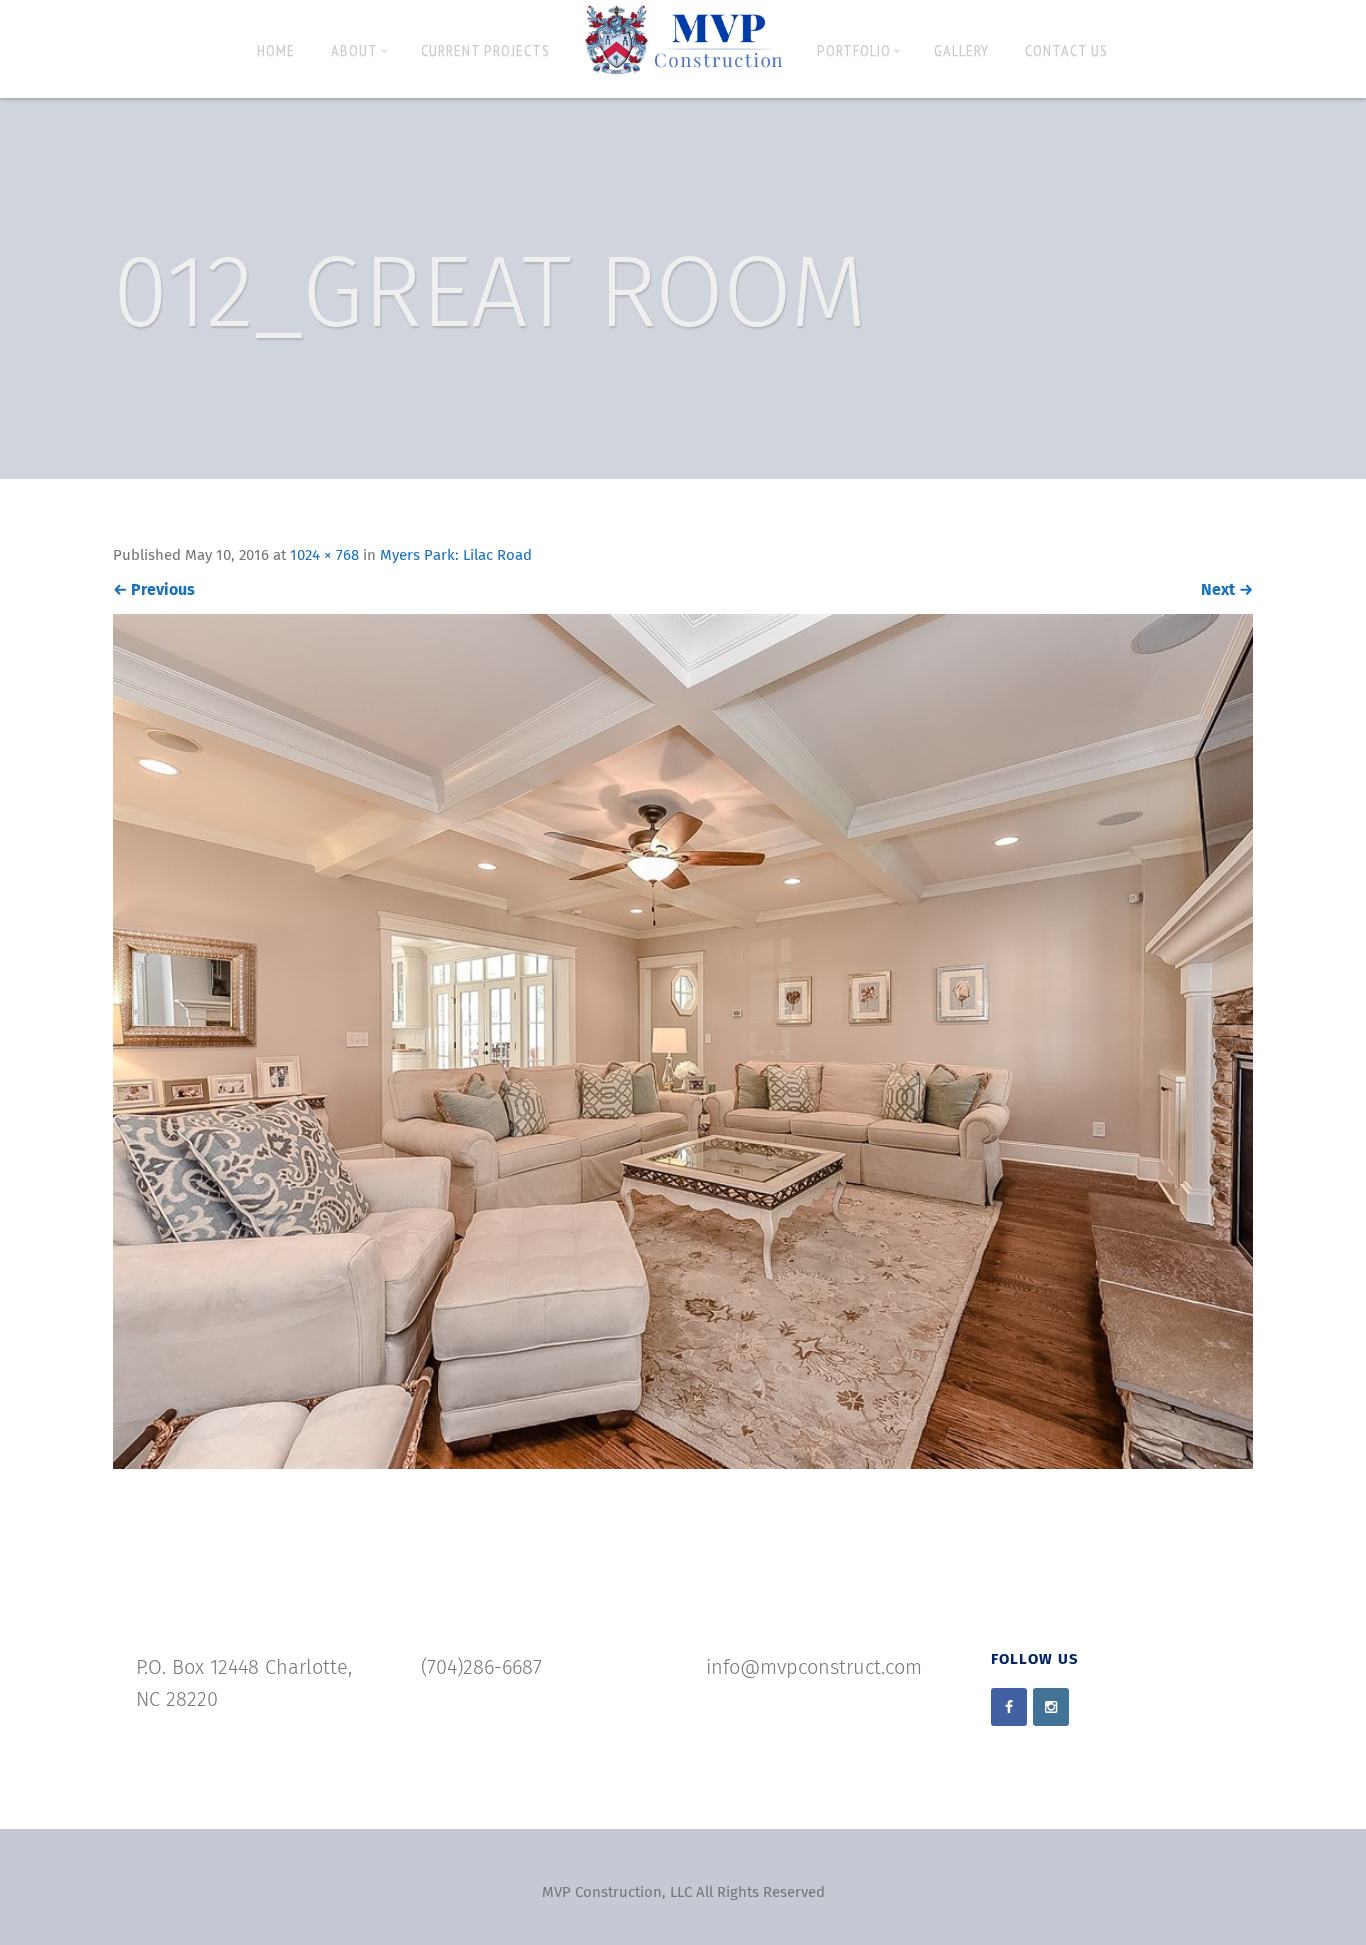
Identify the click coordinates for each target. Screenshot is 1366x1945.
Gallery (961, 50)
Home (276, 50)
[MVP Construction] (683, 40)
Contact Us (1066, 50)
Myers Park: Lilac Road (456, 555)
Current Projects (485, 50)
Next (1227, 590)
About (354, 50)
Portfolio (854, 50)
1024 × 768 (324, 555)
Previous (154, 590)
